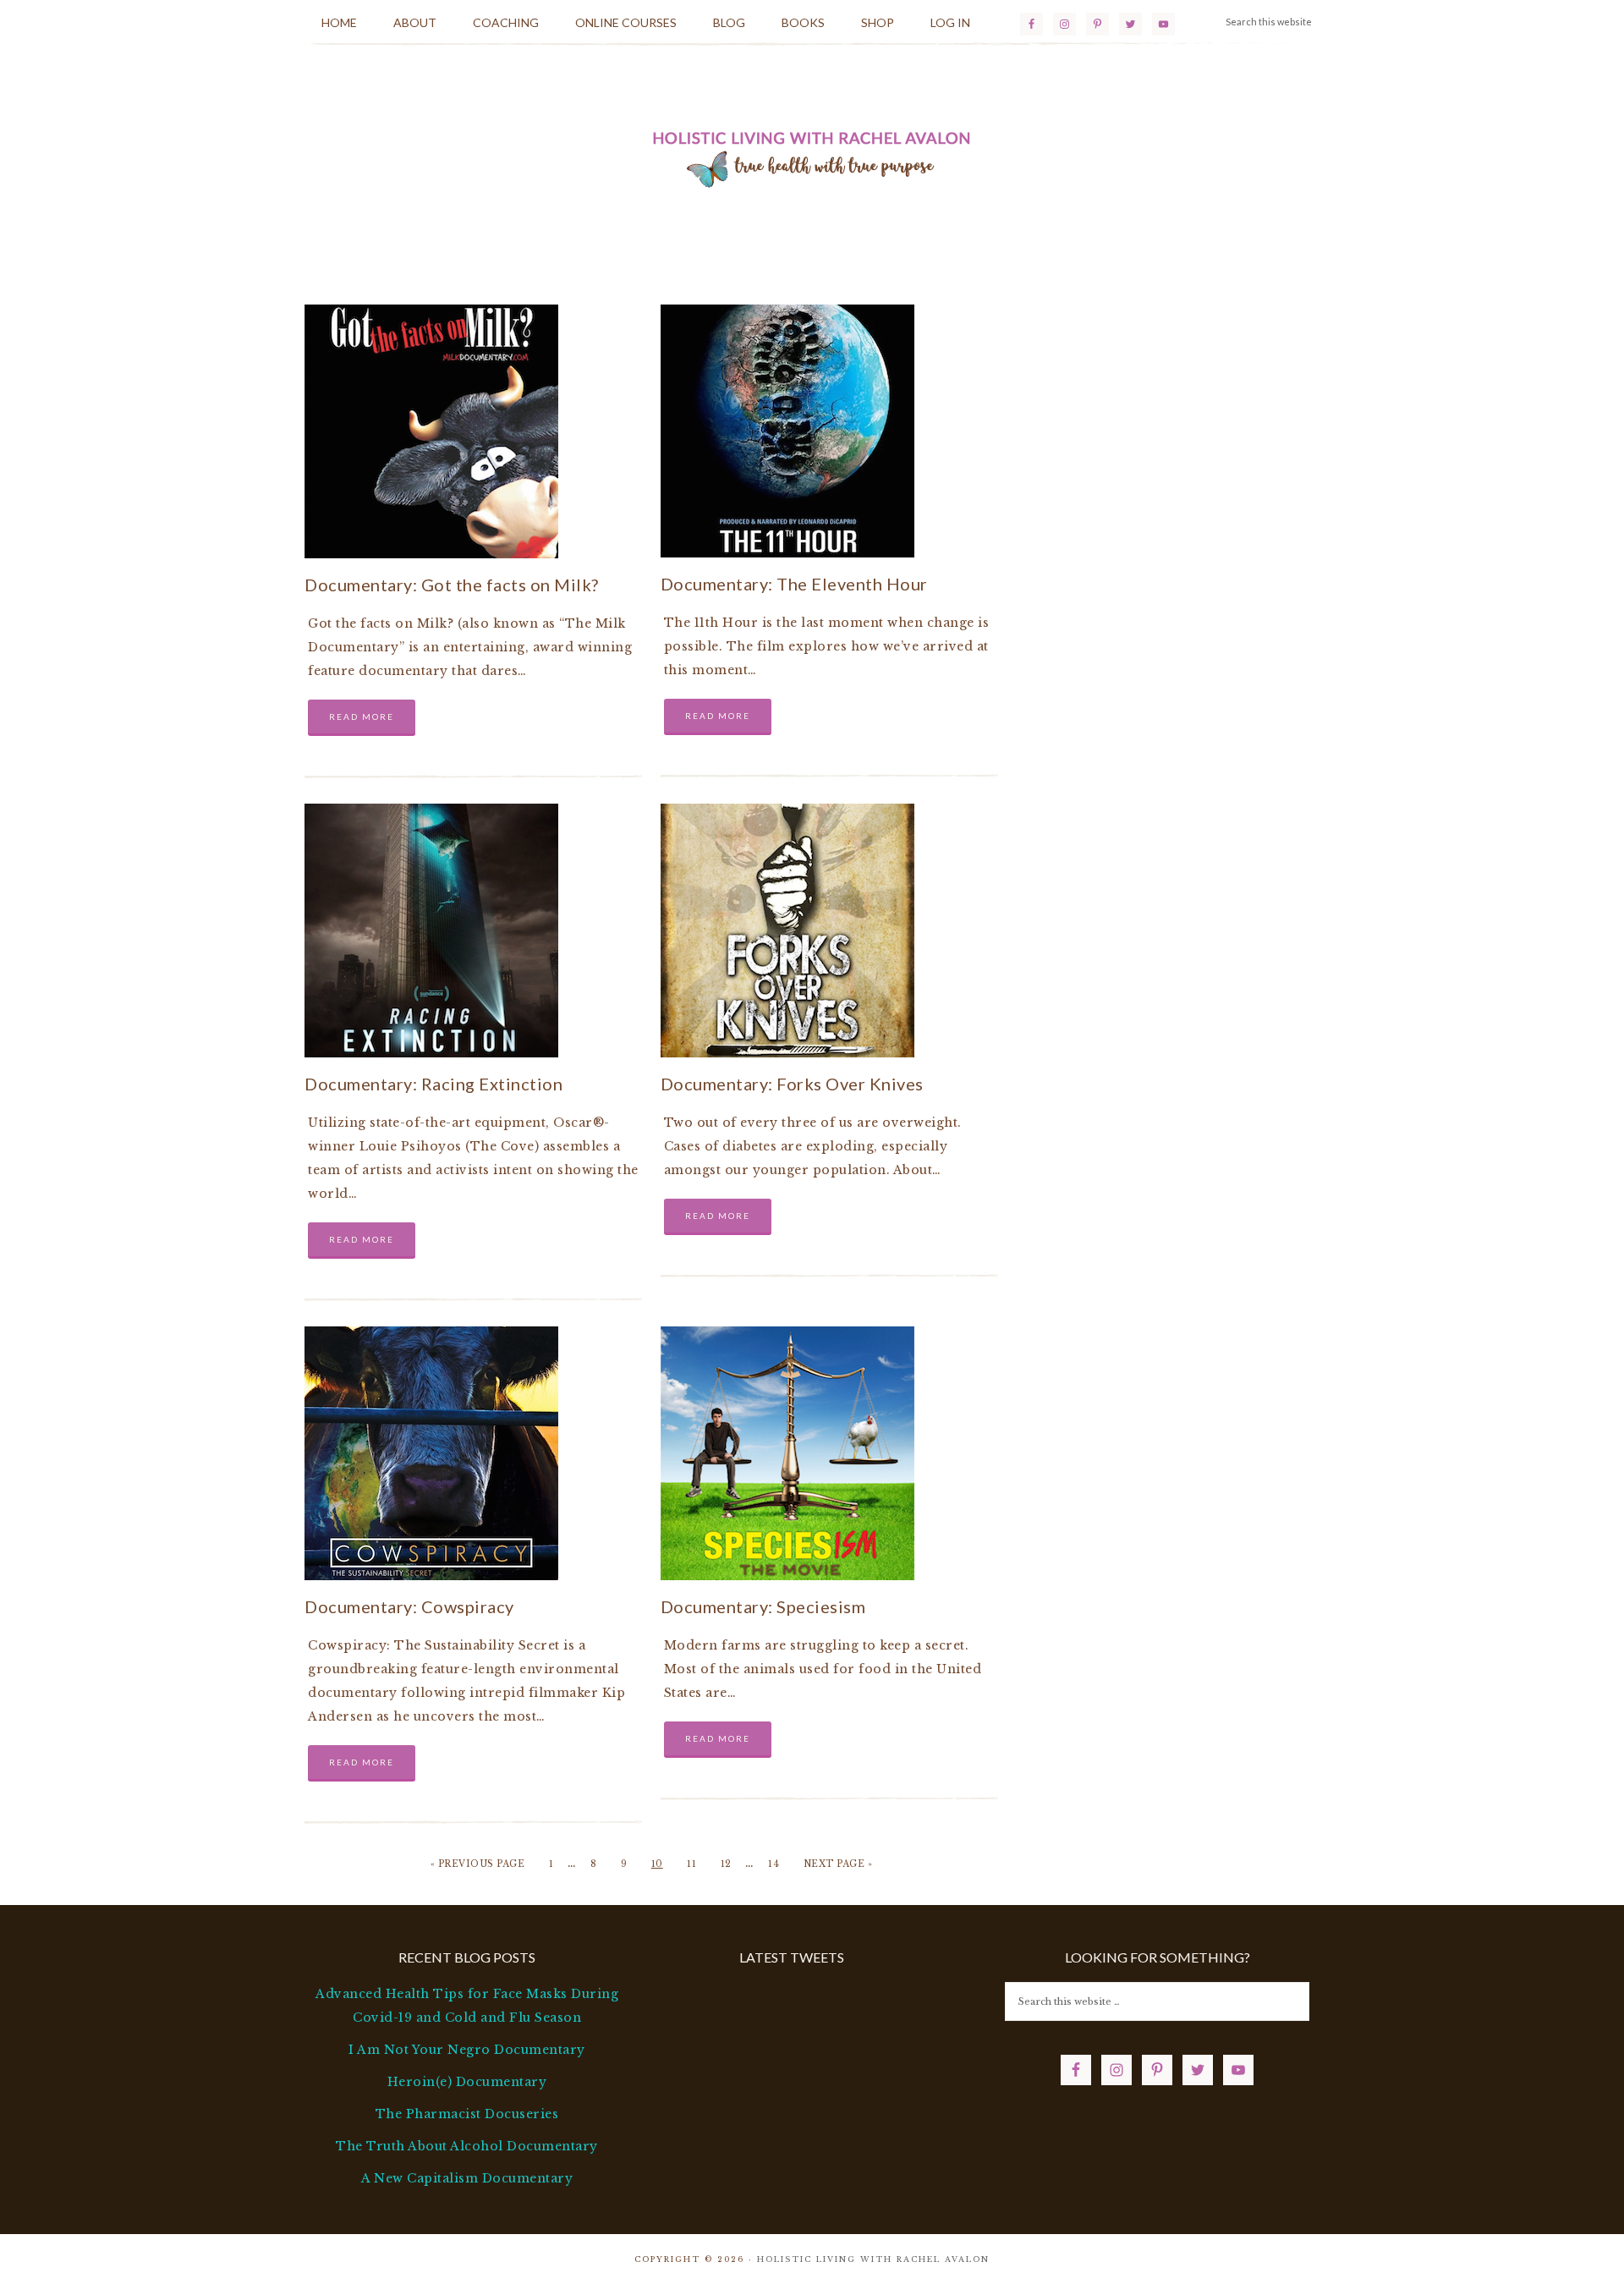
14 (774, 1864)
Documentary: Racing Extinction (433, 1084)
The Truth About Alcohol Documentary (467, 2146)
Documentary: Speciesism (763, 1606)
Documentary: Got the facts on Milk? (452, 585)
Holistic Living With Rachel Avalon (812, 156)
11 (691, 1864)
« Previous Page (478, 1864)
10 (657, 1864)
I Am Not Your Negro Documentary (467, 2050)
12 (726, 1864)
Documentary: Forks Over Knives (792, 1084)
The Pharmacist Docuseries (467, 2114)
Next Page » (838, 1864)
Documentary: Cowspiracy (409, 1606)
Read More (362, 716)
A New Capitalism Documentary (467, 2178)
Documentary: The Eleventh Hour (794, 584)
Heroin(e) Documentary (467, 2082)
